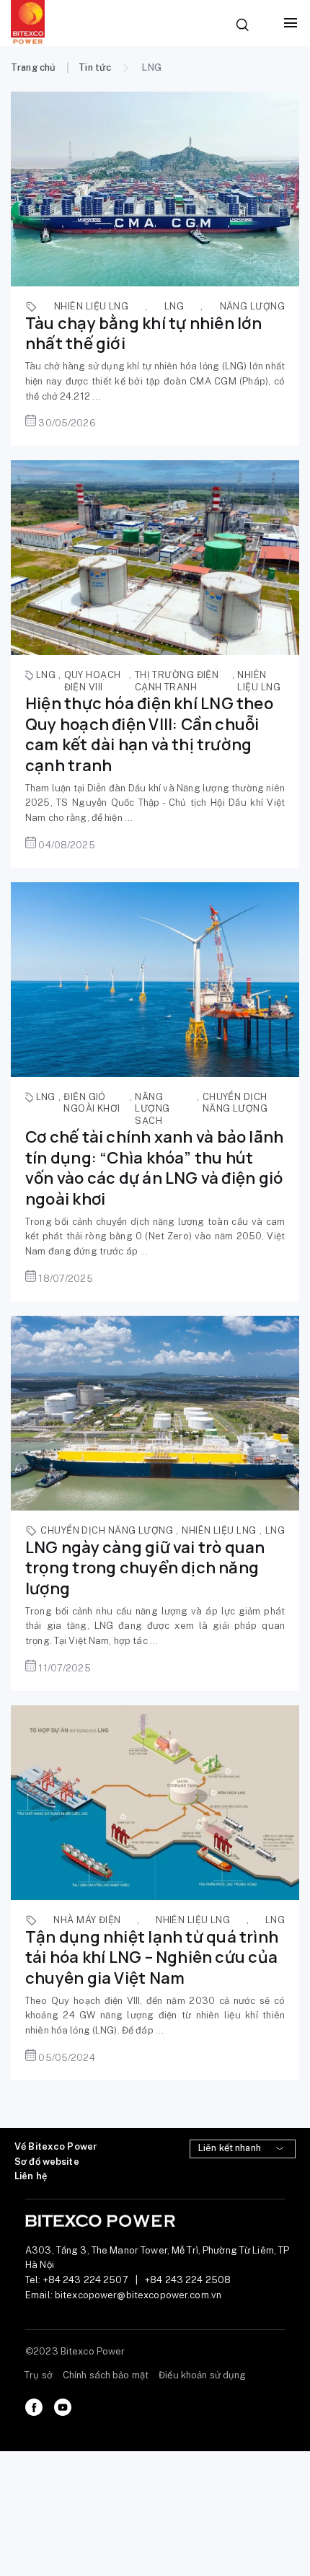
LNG (174, 306)
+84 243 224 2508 (188, 2280)
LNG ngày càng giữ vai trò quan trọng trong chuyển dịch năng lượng (145, 1568)
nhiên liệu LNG (91, 306)
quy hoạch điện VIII (93, 681)
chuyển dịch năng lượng (235, 1103)
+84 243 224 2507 (86, 2280)
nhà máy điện (87, 1920)
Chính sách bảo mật (106, 2375)
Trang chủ (33, 67)
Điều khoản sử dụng (202, 2375)
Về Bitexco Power (56, 2146)
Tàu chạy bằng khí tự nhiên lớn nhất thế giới (144, 334)
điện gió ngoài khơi (92, 1103)
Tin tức (95, 67)
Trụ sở (39, 2375)
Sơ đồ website (47, 2162)
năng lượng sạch (152, 1109)
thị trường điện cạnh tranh (177, 681)
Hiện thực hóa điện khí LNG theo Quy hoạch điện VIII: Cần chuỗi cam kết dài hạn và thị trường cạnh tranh (149, 734)
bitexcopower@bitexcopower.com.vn (138, 2295)
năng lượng (252, 306)
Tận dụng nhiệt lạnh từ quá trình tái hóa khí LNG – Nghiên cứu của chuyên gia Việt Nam (152, 1957)
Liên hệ (31, 2176)
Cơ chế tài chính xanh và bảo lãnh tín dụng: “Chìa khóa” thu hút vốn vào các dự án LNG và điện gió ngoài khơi (154, 1168)
